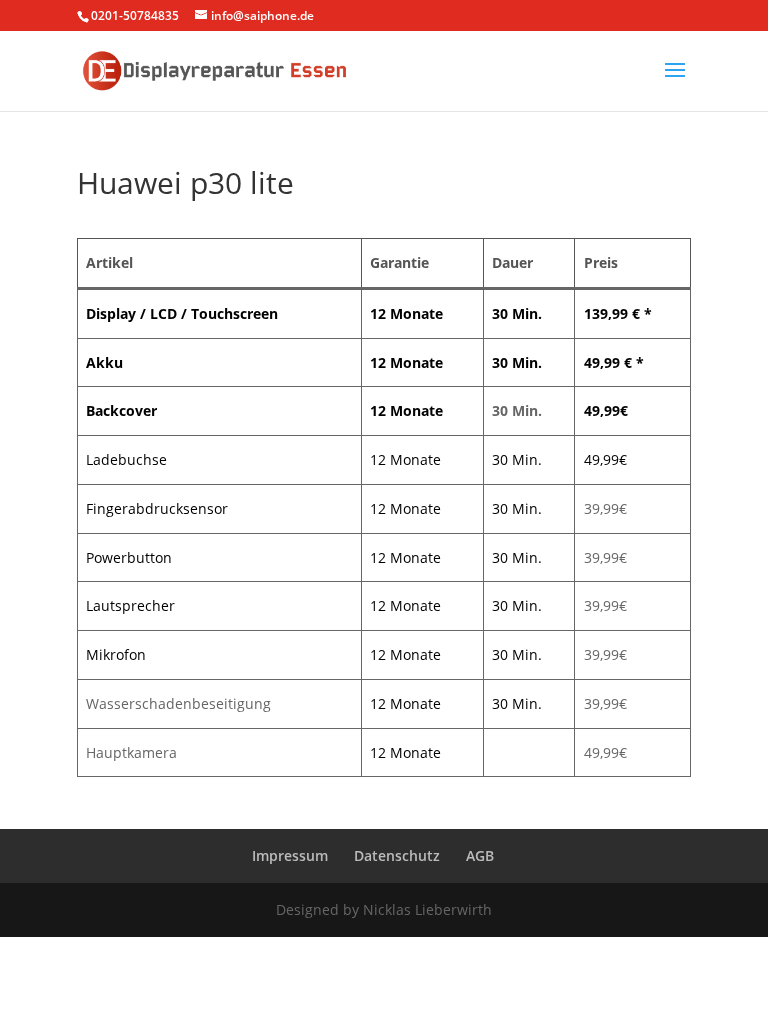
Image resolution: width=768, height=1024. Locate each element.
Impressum (290, 855)
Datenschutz (397, 855)
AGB (480, 855)
